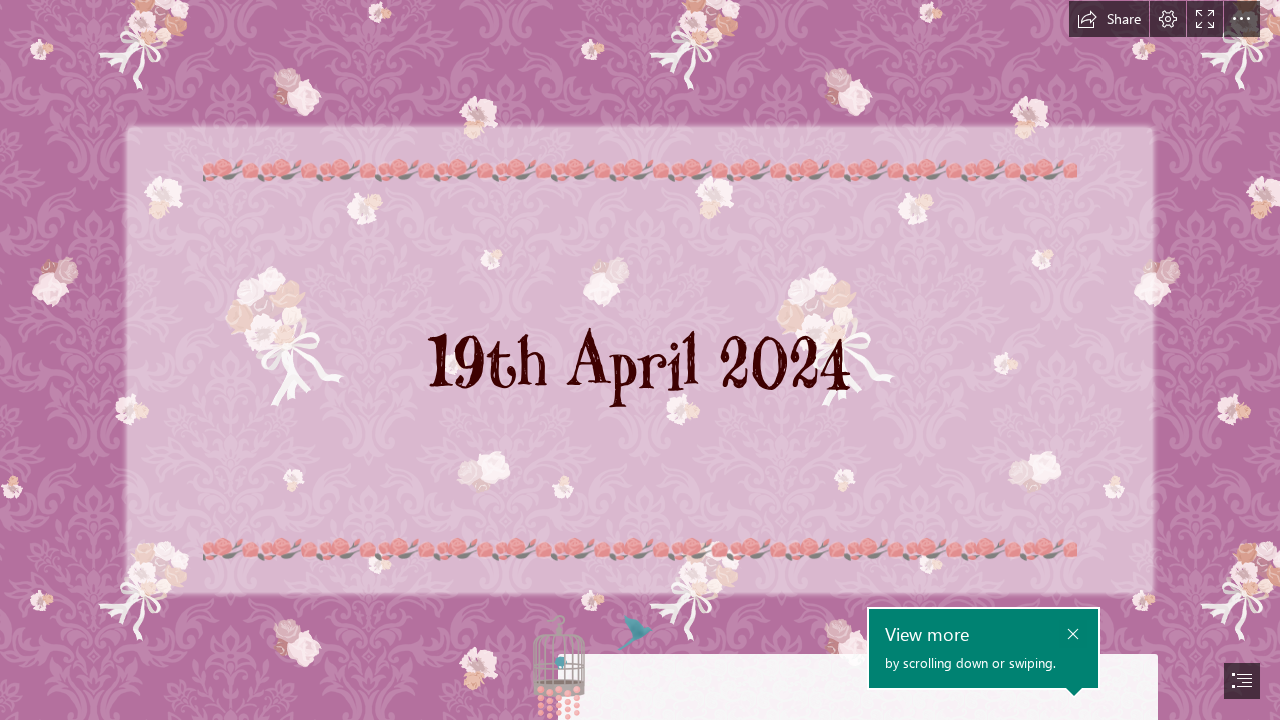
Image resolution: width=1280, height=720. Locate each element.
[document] (640, 360)
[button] (1109, 19)
